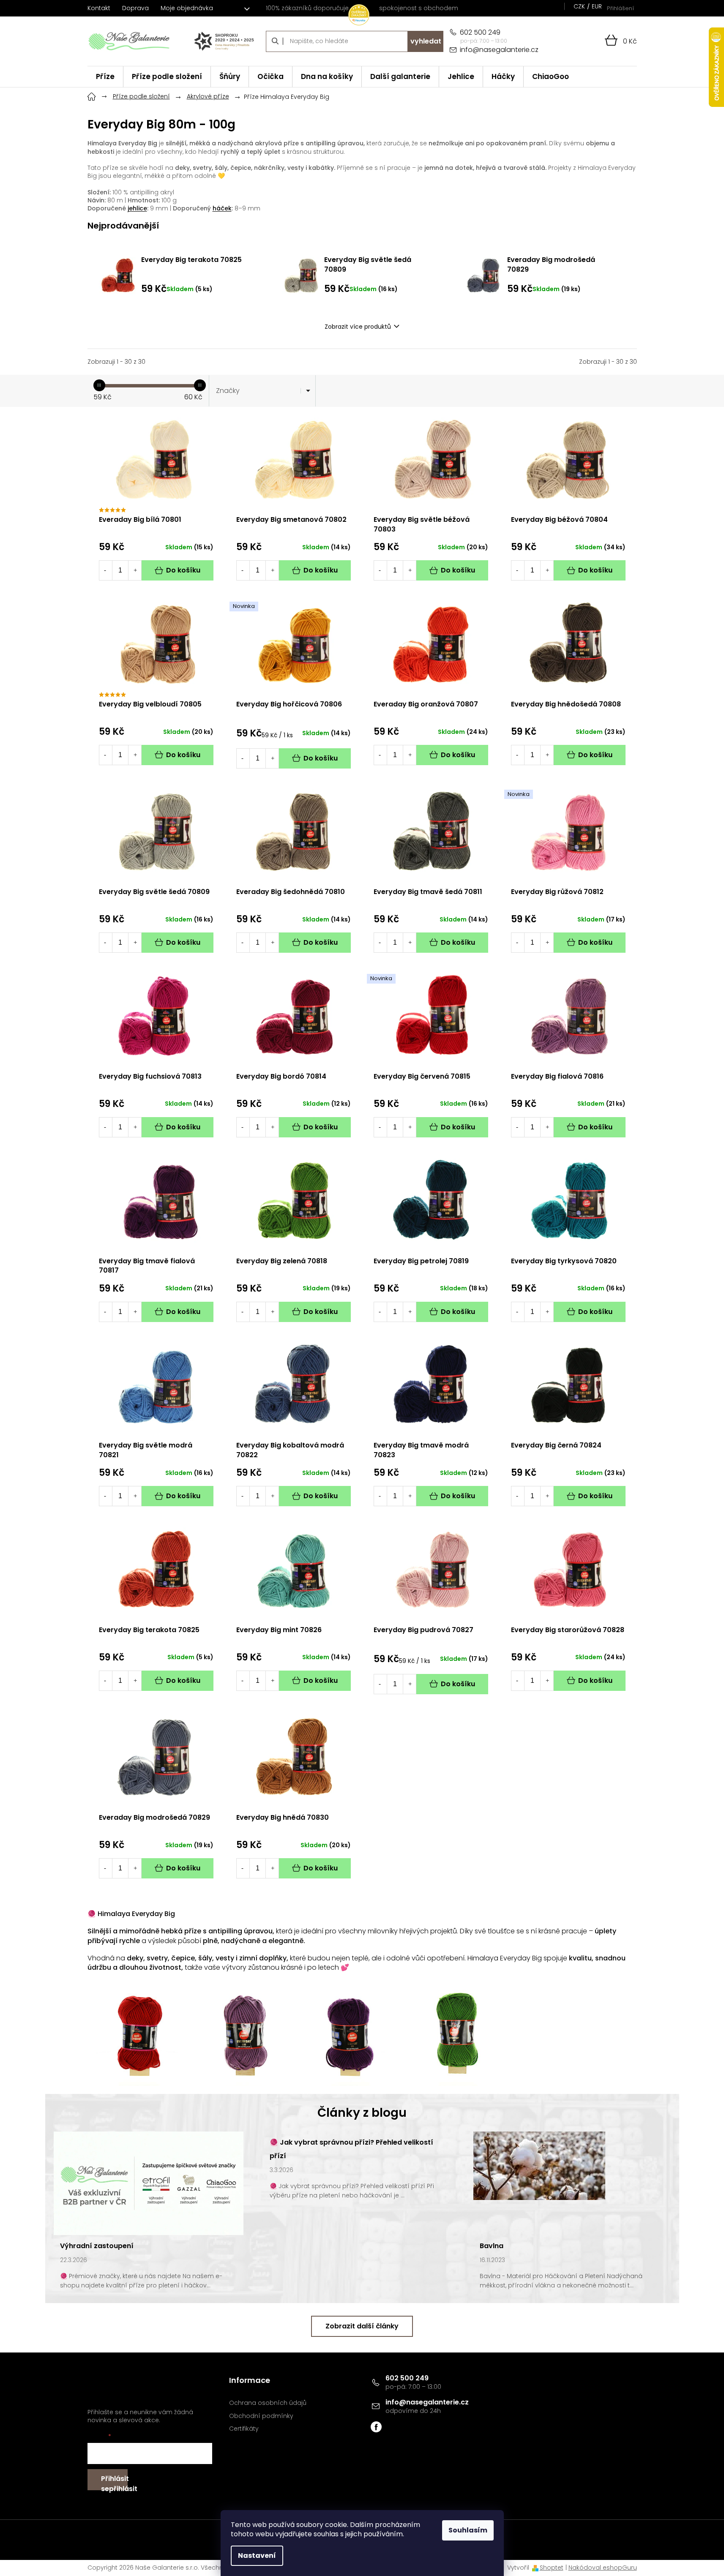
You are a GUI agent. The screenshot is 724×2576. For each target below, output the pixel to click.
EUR (597, 6)
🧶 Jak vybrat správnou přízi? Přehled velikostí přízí (351, 2149)
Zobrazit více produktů (358, 327)
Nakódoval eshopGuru (603, 2568)
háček (222, 208)
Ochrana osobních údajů (268, 2403)
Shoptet (552, 2568)
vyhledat (426, 41)
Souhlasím (468, 2530)
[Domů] (92, 95)
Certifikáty (244, 2429)
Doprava (135, 8)
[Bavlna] (539, 2165)
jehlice (137, 208)
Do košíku (183, 570)
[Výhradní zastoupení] (149, 2183)
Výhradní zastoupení (97, 2246)
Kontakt (99, 8)
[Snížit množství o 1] (105, 570)
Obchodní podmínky (261, 2416)
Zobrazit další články (362, 2326)
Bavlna (492, 2246)
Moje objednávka (187, 8)
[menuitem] (105, 77)
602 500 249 (407, 2378)
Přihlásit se (114, 2482)
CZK (579, 6)
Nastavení (257, 2556)
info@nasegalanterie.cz (427, 2402)
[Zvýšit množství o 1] (135, 570)
